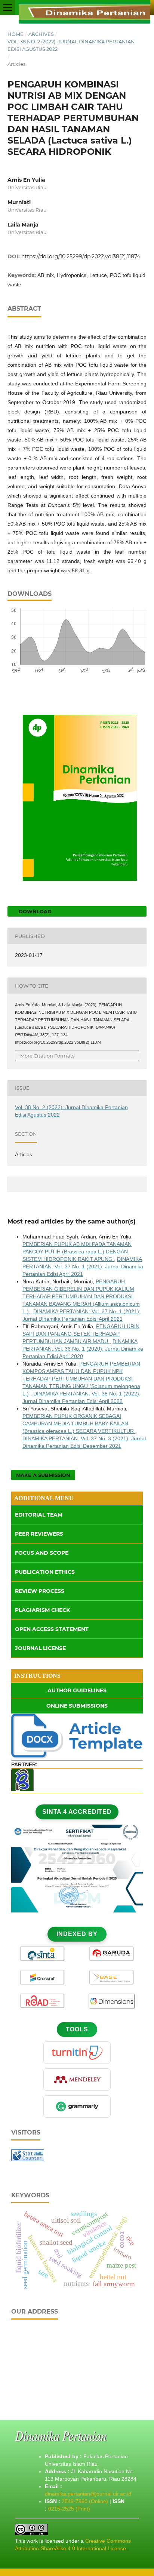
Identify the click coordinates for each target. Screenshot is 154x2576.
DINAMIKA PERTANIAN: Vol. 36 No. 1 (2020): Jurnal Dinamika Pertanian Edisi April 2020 (83, 1349)
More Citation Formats (47, 1056)
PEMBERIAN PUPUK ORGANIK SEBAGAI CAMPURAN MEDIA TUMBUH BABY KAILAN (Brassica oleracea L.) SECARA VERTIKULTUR (79, 1424)
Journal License (40, 1648)
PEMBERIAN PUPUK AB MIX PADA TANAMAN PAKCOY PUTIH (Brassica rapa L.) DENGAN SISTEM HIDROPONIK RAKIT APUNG (77, 1252)
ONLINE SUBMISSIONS (77, 1706)
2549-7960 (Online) (85, 2501)
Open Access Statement (52, 1629)
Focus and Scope (42, 1553)
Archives (41, 34)
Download (34, 911)
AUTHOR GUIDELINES (77, 1690)
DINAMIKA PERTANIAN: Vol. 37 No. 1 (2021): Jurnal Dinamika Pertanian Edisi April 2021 (83, 1267)
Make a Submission (43, 1475)
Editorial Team (39, 1515)
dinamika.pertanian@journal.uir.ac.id (88, 2494)
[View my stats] (28, 2159)
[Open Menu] (7, 7)
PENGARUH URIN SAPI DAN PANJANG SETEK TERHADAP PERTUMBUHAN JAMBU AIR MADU (81, 1334)
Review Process (40, 1591)
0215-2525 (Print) (69, 2509)
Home (16, 34)
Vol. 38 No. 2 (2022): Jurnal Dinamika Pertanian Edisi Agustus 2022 (71, 45)
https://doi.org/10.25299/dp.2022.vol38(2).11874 (81, 256)
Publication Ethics (45, 1572)
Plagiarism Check (42, 1610)
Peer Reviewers (39, 1534)
